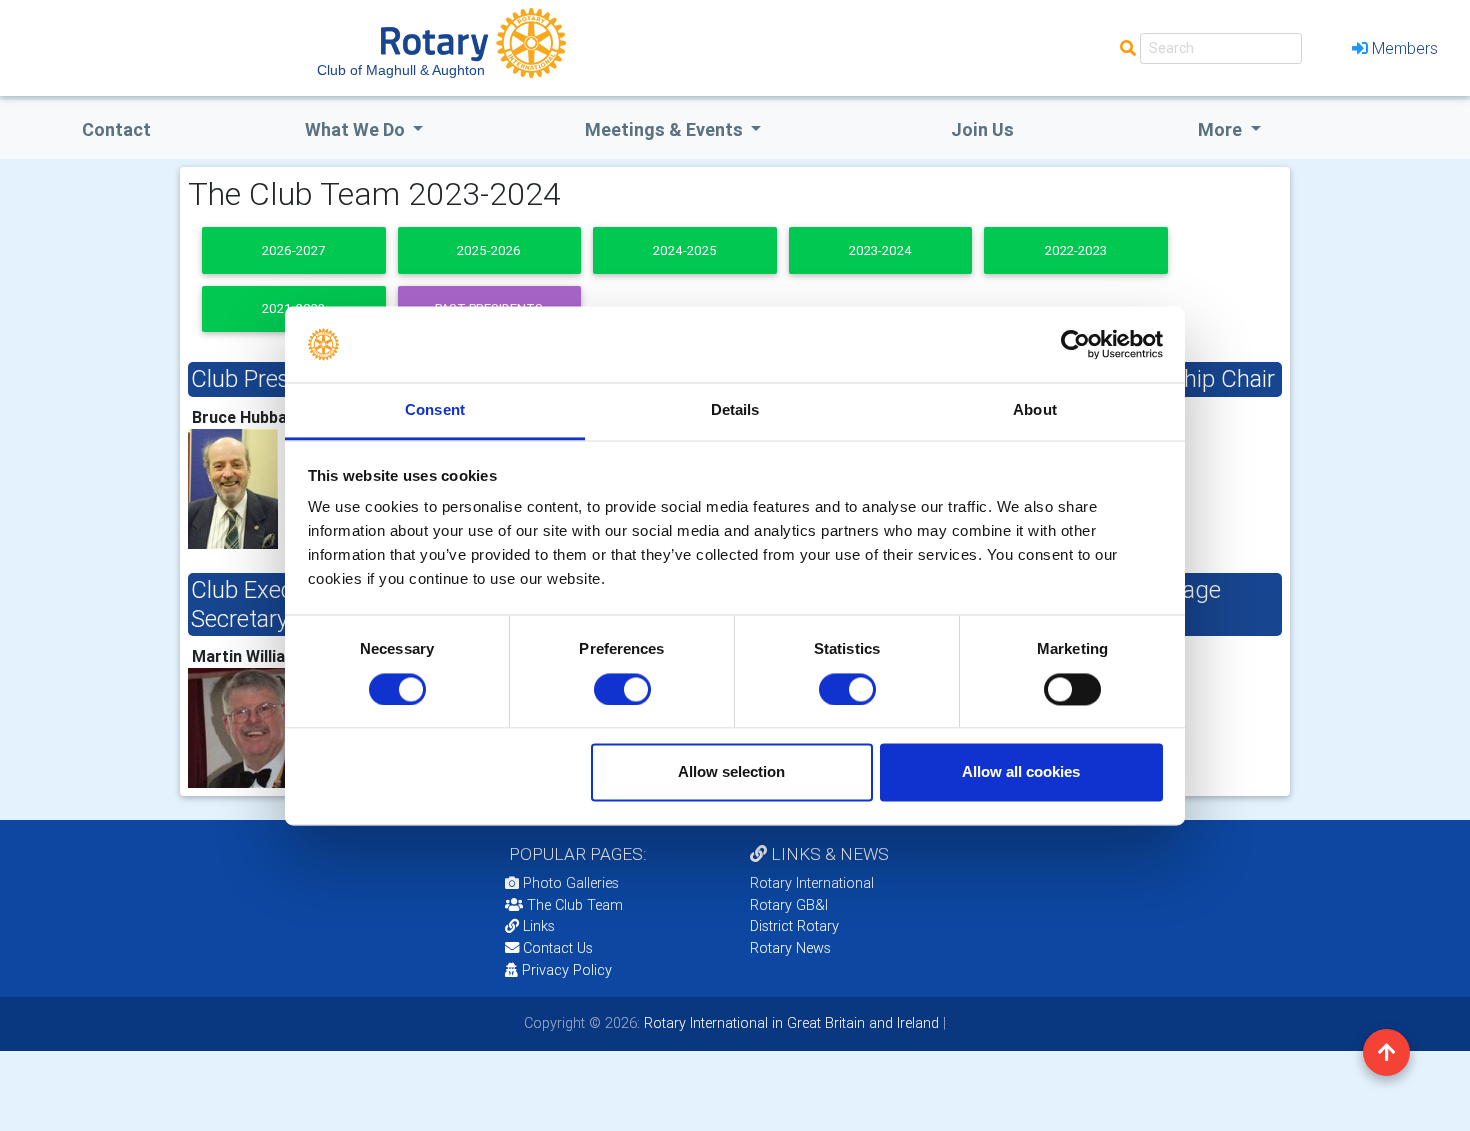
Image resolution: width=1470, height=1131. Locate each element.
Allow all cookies (1021, 772)
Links (539, 926)
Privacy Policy (567, 970)
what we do (357, 129)
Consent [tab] (435, 410)
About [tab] (1035, 410)
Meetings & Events (666, 129)
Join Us (982, 129)
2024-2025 (685, 250)
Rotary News (790, 948)
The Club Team (575, 905)
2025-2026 (489, 250)
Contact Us (556, 948)
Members (1405, 48)
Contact (116, 129)
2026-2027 (293, 250)
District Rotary (794, 926)
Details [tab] (735, 410)
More (1222, 129)
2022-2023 (1076, 250)
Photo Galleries (569, 883)
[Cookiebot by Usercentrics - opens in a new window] (1075, 344)
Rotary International (812, 883)
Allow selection (731, 772)
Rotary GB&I (789, 905)
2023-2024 (880, 250)
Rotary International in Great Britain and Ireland (789, 1023)
